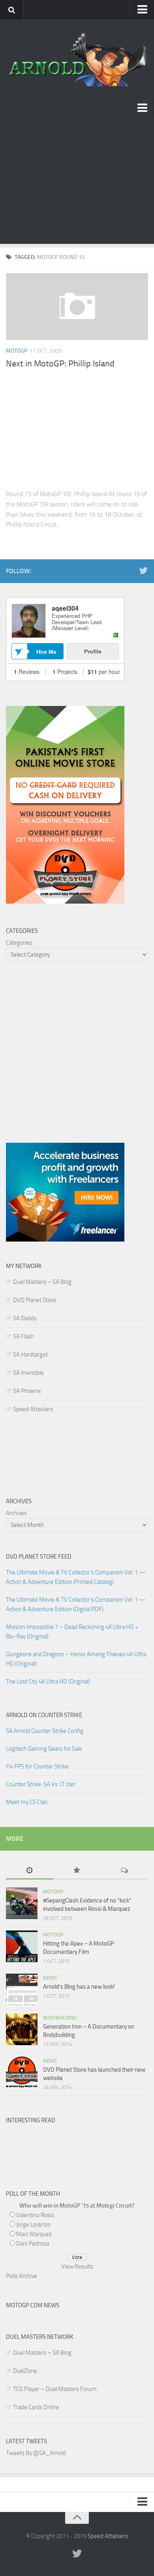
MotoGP (17, 351)
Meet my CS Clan (27, 1802)
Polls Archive (22, 2276)
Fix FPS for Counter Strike (37, 1766)
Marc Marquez (34, 2234)
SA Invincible (28, 1373)
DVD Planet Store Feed (39, 1557)
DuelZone (25, 2371)
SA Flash (23, 1336)
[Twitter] (143, 571)
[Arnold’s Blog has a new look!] (22, 1989)
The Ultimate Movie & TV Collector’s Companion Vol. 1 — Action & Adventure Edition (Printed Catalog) (76, 1577)
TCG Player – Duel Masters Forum (55, 2389)
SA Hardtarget (30, 1355)
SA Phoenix (27, 1391)
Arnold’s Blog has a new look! (79, 1987)
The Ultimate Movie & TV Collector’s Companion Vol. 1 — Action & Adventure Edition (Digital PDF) (76, 1604)
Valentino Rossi (35, 2215)
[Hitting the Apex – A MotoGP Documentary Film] (22, 1946)
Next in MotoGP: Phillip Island (60, 364)
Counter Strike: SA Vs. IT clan (41, 1784)
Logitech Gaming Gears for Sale (44, 1749)
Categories (19, 943)
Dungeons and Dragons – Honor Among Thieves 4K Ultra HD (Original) (76, 1659)
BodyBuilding (60, 2018)
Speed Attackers (33, 1409)
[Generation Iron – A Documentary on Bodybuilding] (22, 2029)
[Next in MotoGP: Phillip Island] (77, 307)
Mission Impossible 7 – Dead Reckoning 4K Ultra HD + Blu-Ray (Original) (72, 1632)
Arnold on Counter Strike (44, 1715)
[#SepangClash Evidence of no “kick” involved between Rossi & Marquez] (22, 1903)
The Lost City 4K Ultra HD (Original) (48, 1681)
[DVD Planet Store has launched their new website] (22, 2072)
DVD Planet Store (35, 1300)
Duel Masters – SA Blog (42, 1282)
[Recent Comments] (124, 1871)
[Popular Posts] (77, 1871)
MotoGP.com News (33, 2305)
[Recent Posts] (30, 1871)
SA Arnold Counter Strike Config (45, 1731)
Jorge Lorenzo (33, 2225)
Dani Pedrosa (33, 2244)
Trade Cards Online (36, 2407)
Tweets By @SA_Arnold (36, 2453)
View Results (77, 2267)
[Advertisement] (77, 183)
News (50, 1978)
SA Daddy (25, 1318)
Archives (16, 1513)
